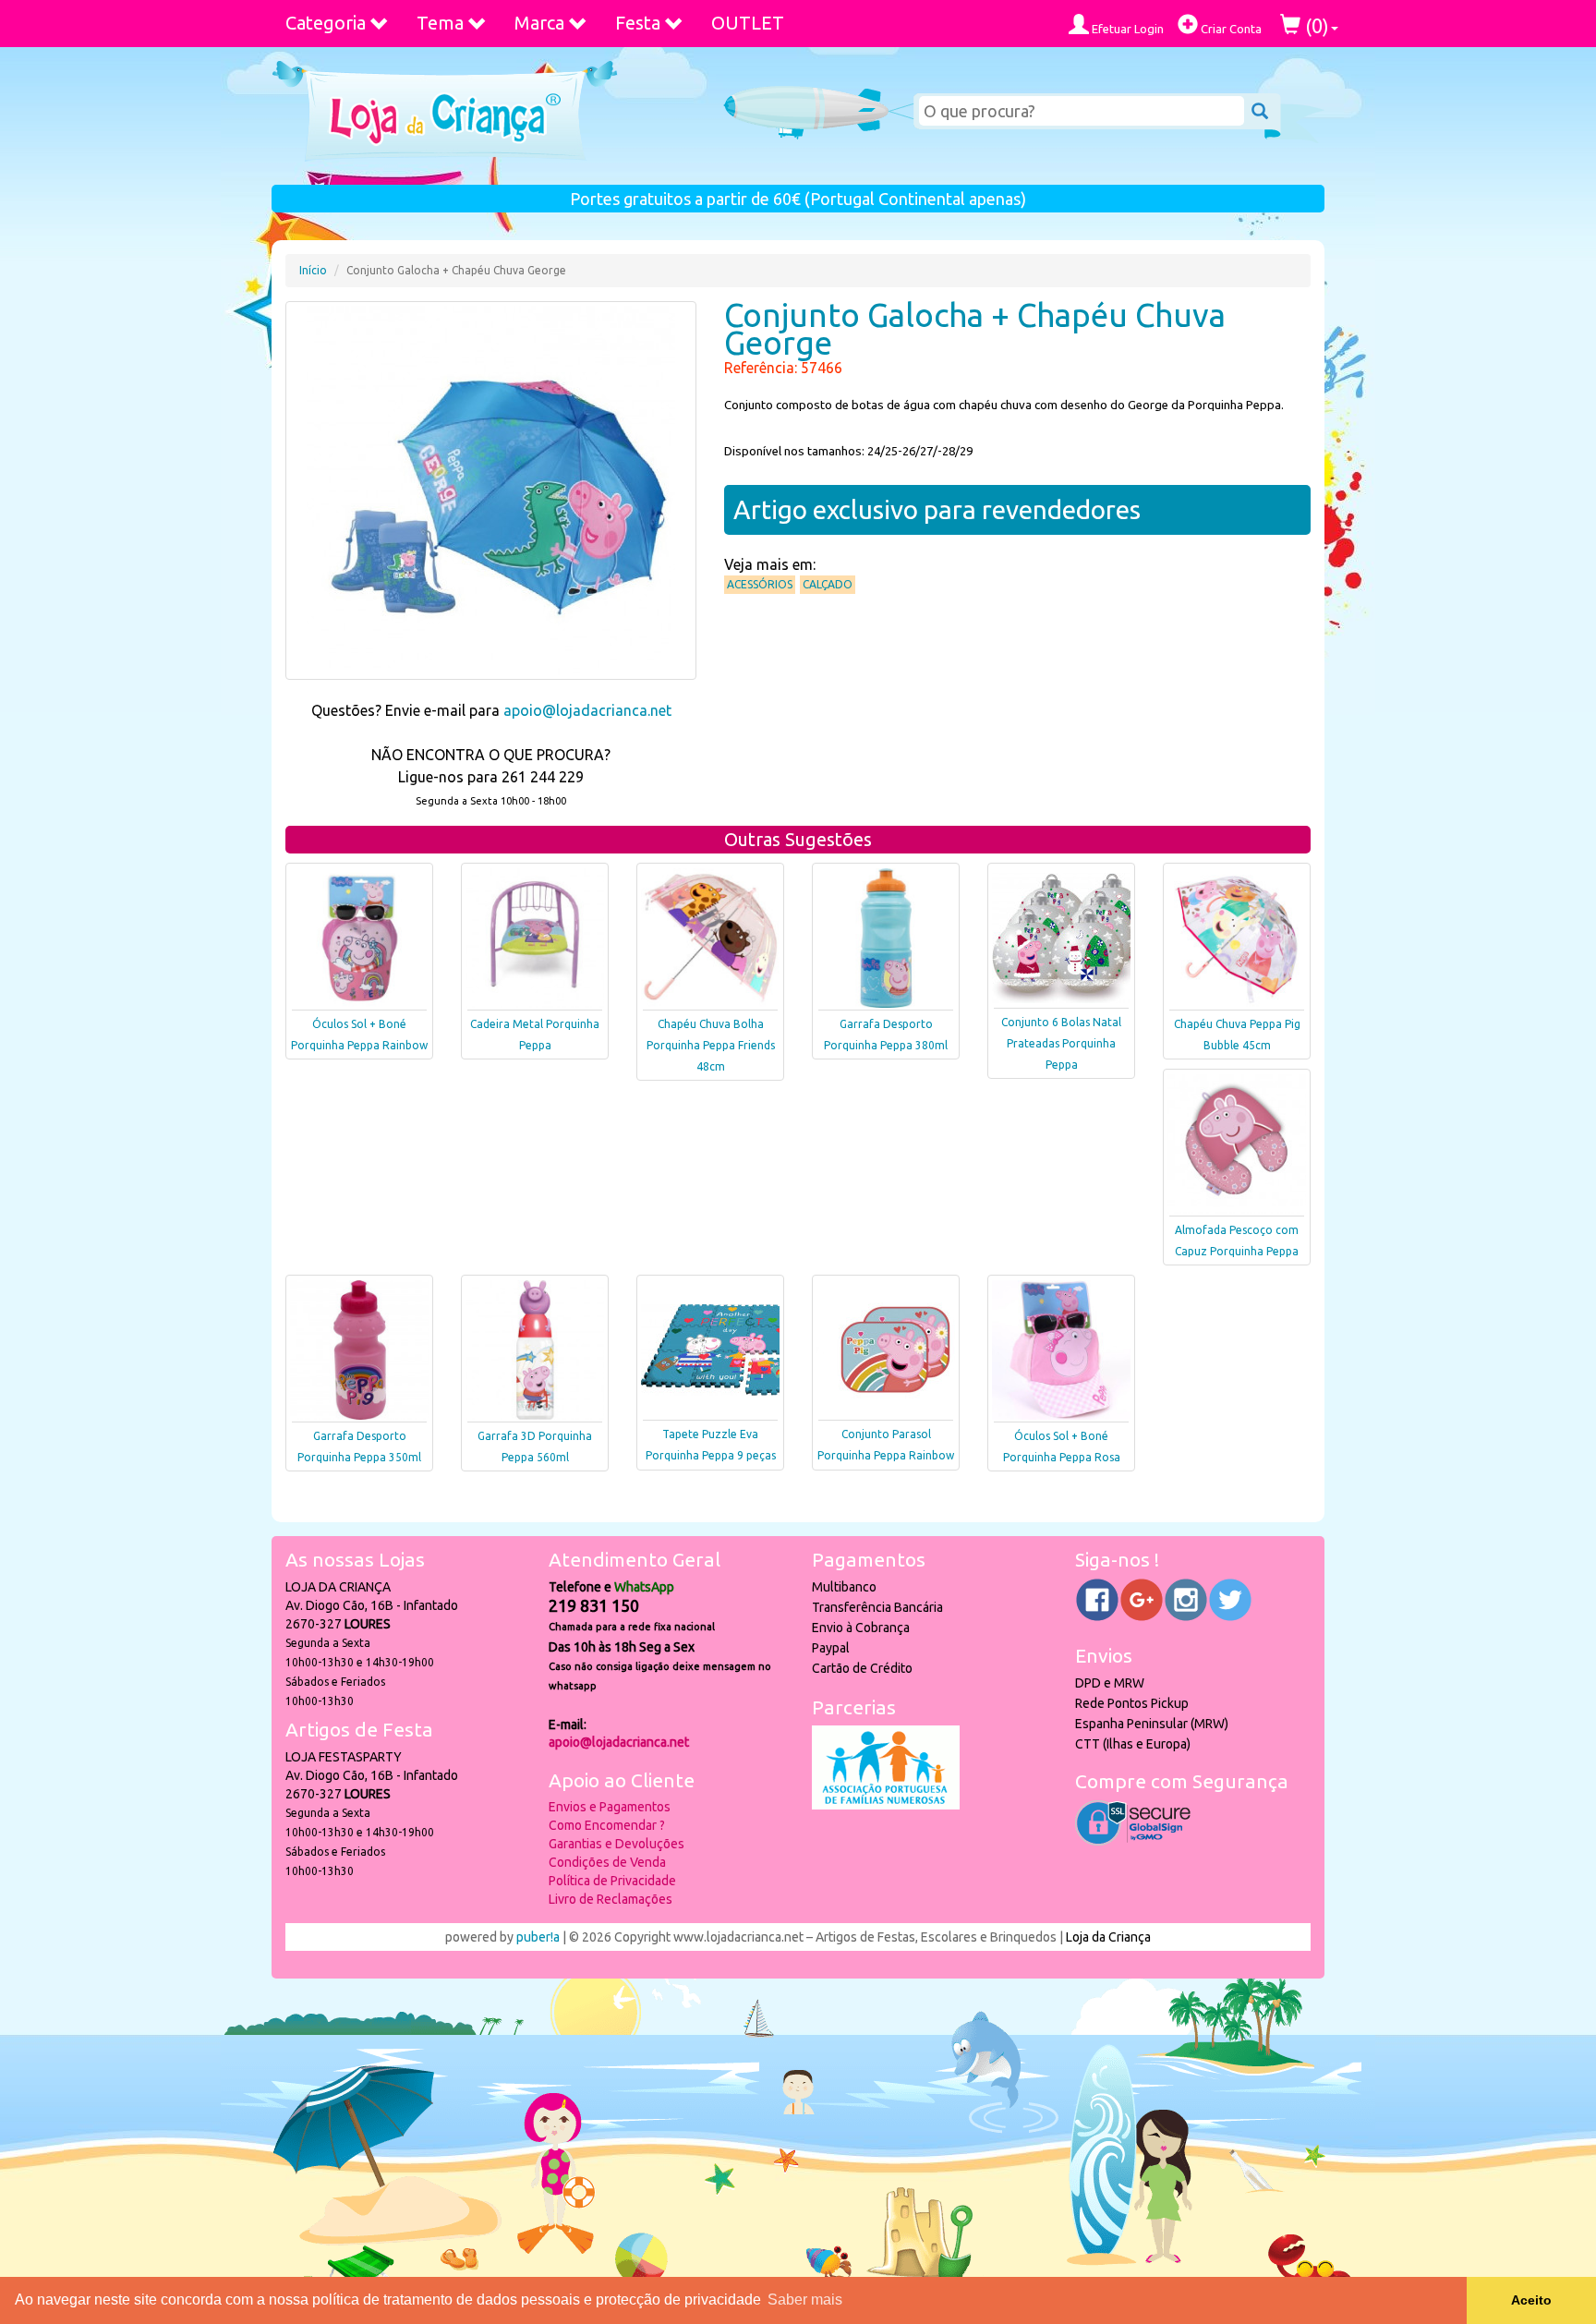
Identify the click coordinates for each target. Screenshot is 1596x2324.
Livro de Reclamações (611, 1899)
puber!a (538, 1937)
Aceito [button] (1531, 2300)
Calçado (828, 584)
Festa (638, 23)
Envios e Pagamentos (610, 1807)
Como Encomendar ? (607, 1825)
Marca (539, 23)
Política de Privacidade (612, 1881)
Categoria (326, 23)
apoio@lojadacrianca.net (587, 710)
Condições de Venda (607, 1862)
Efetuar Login (1126, 29)
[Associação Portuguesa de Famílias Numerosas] (886, 1805)
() (1315, 25)
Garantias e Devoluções (617, 1844)
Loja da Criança (1108, 1937)
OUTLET (748, 23)
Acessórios (760, 584)
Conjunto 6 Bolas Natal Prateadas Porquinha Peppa (1061, 1043)
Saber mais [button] (805, 2300)
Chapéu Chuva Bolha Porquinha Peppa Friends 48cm (711, 1045)
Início (313, 270)
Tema (440, 23)
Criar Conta (1230, 29)
